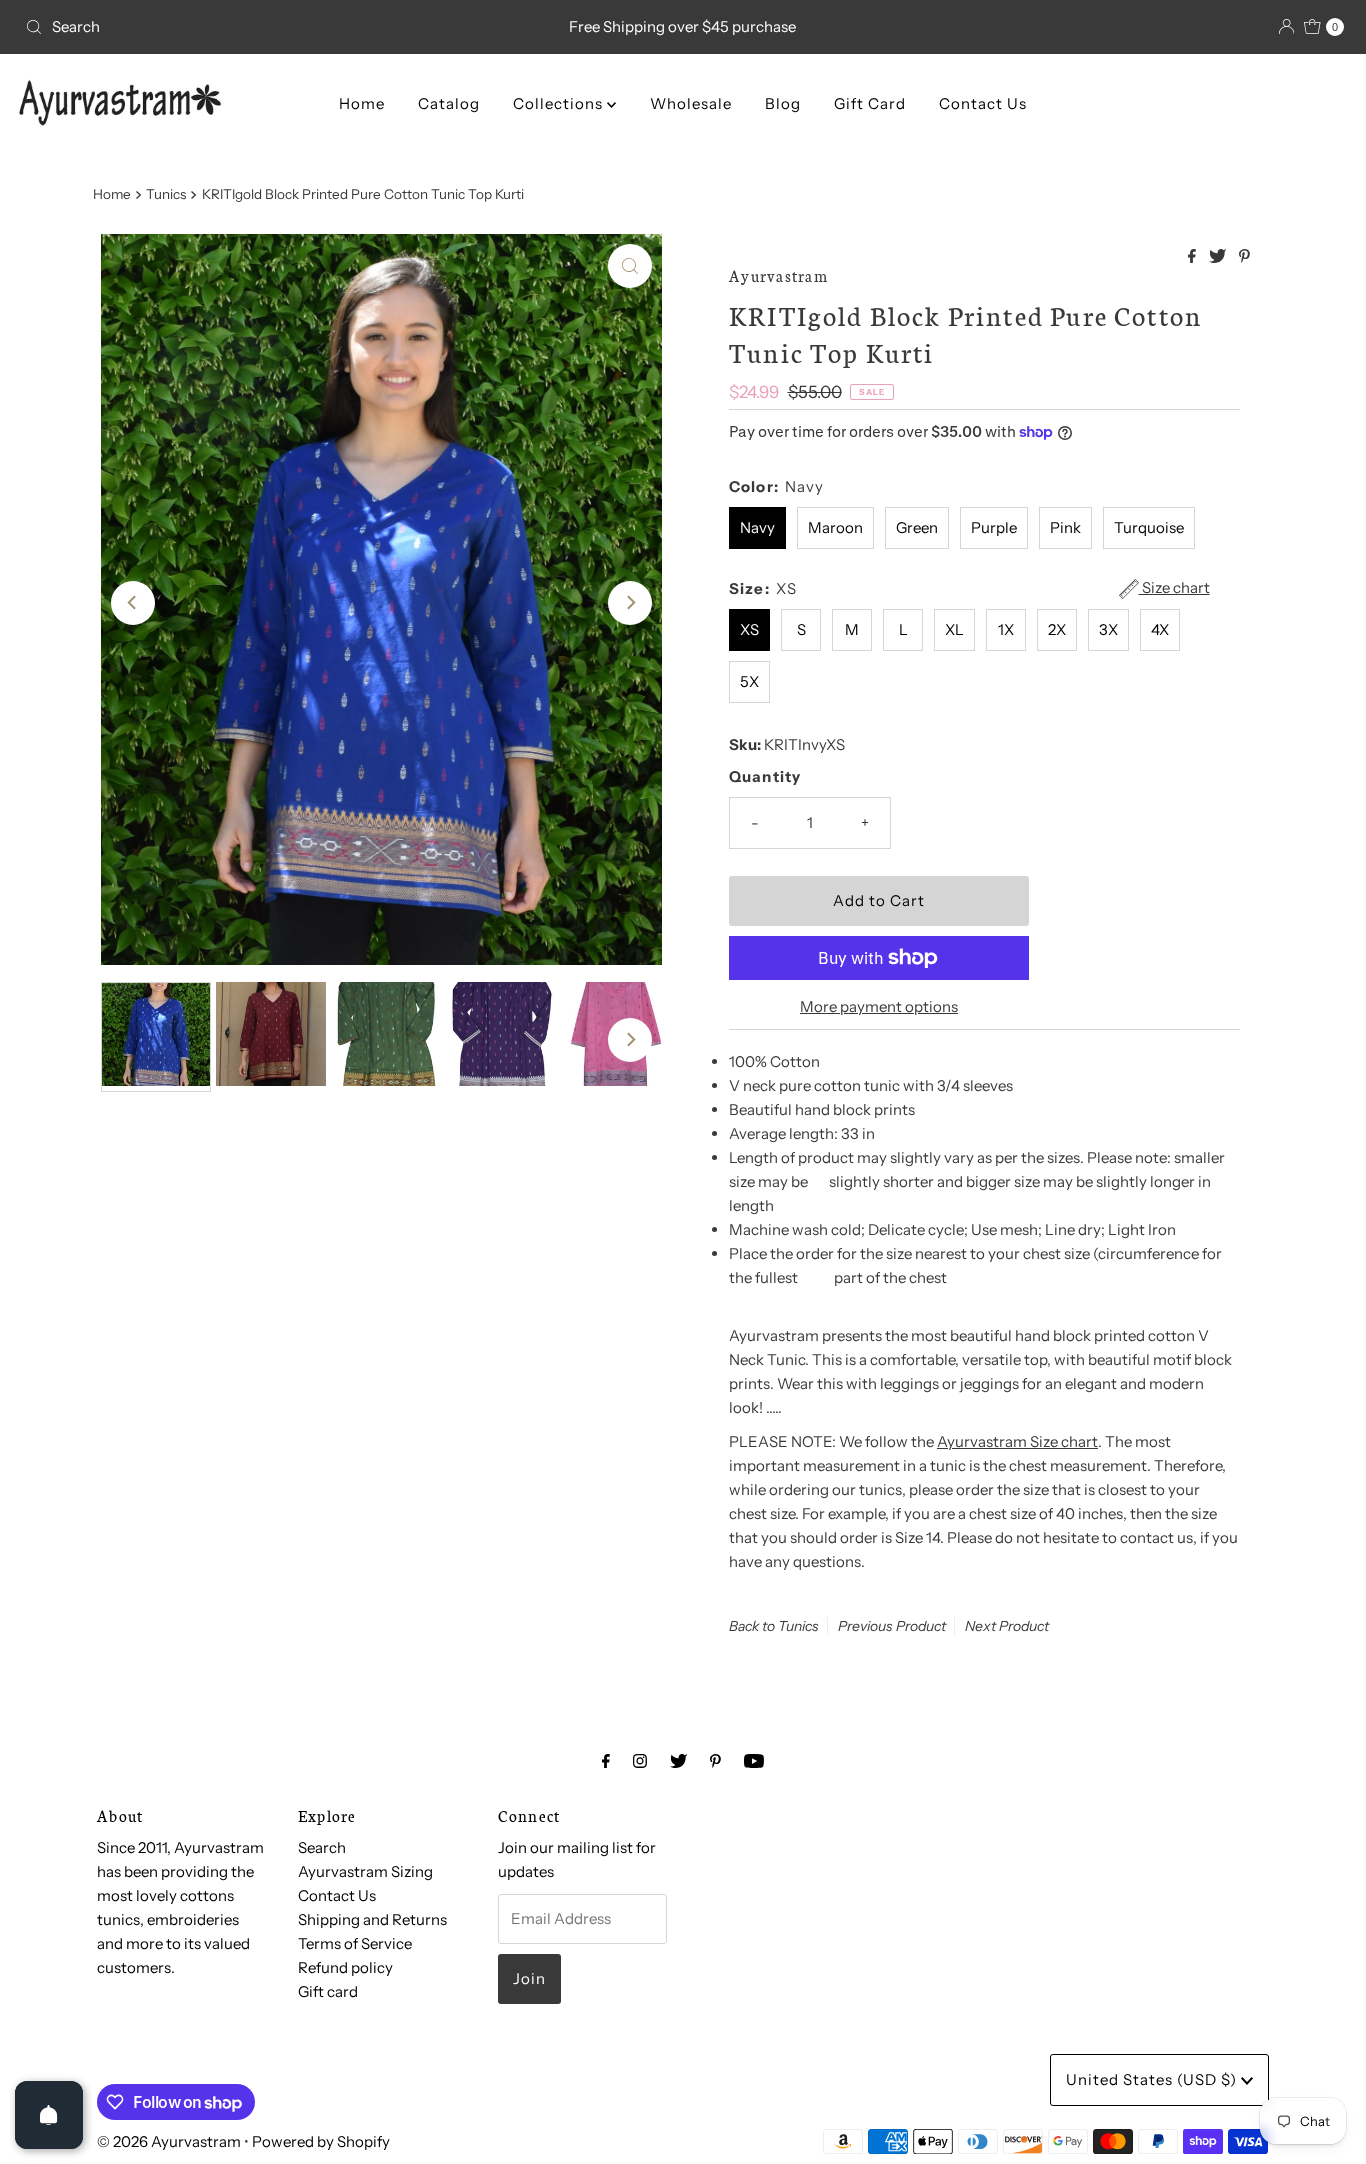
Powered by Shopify (321, 2141)
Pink (1065, 527)
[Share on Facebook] (1193, 257)
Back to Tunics (774, 1626)
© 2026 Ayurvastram (169, 2141)
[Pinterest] (715, 1761)
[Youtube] (754, 1761)
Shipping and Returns (372, 1919)
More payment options (879, 1006)
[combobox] (233, 27)
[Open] (49, 2115)
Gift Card (870, 103)
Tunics (166, 194)
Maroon (835, 527)
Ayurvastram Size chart (1017, 1441)
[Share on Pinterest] (1244, 257)
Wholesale (691, 103)
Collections (560, 103)
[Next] (630, 603)
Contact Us (983, 103)
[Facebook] (606, 1761)
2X (1057, 629)
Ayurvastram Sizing (365, 1871)
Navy (757, 527)
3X (1108, 629)
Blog (783, 103)
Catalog (449, 103)
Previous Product (892, 1626)
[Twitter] (678, 1761)
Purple (994, 527)
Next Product (1007, 1626)
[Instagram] (640, 1761)
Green (917, 527)
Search (322, 1847)
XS (749, 629)
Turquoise (1149, 527)
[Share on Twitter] (1219, 257)
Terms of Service (355, 1943)
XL (954, 629)
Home (362, 103)
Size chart (1174, 588)
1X (1006, 629)
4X (1160, 629)
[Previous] (133, 603)
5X (749, 681)
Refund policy (345, 1967)
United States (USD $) (1153, 2079)
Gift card (328, 1991)
